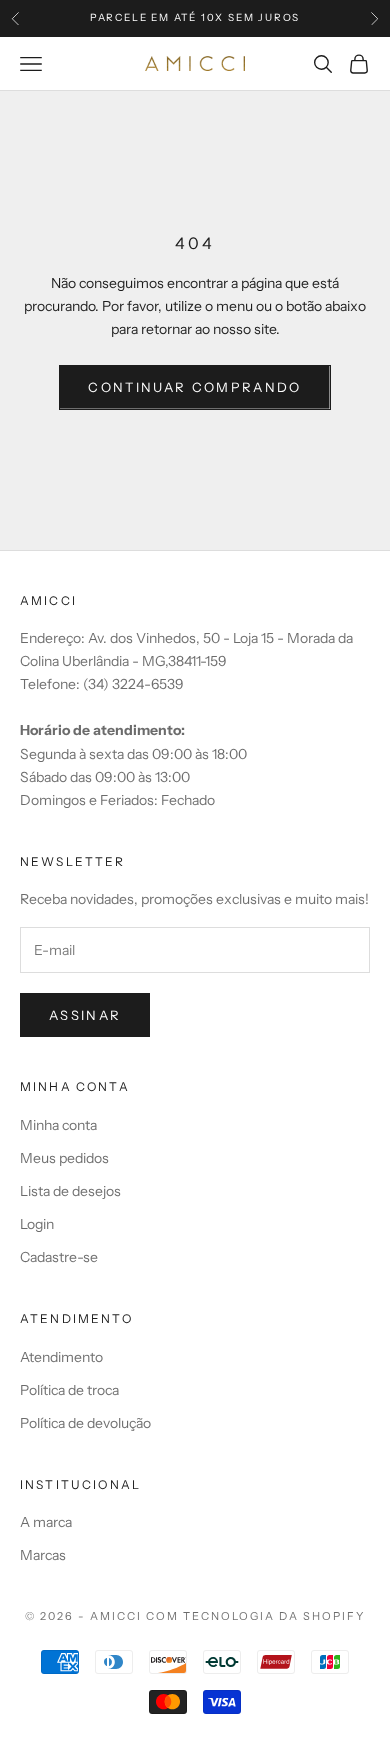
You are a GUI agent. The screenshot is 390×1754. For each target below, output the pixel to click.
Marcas (43, 1555)
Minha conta (58, 1125)
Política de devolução (85, 1423)
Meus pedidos (64, 1158)
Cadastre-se (59, 1257)
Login (37, 1224)
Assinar (85, 1015)
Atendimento (61, 1357)
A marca (46, 1522)
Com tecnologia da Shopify (255, 1616)
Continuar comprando (194, 387)
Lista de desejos (70, 1191)
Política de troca (69, 1390)
